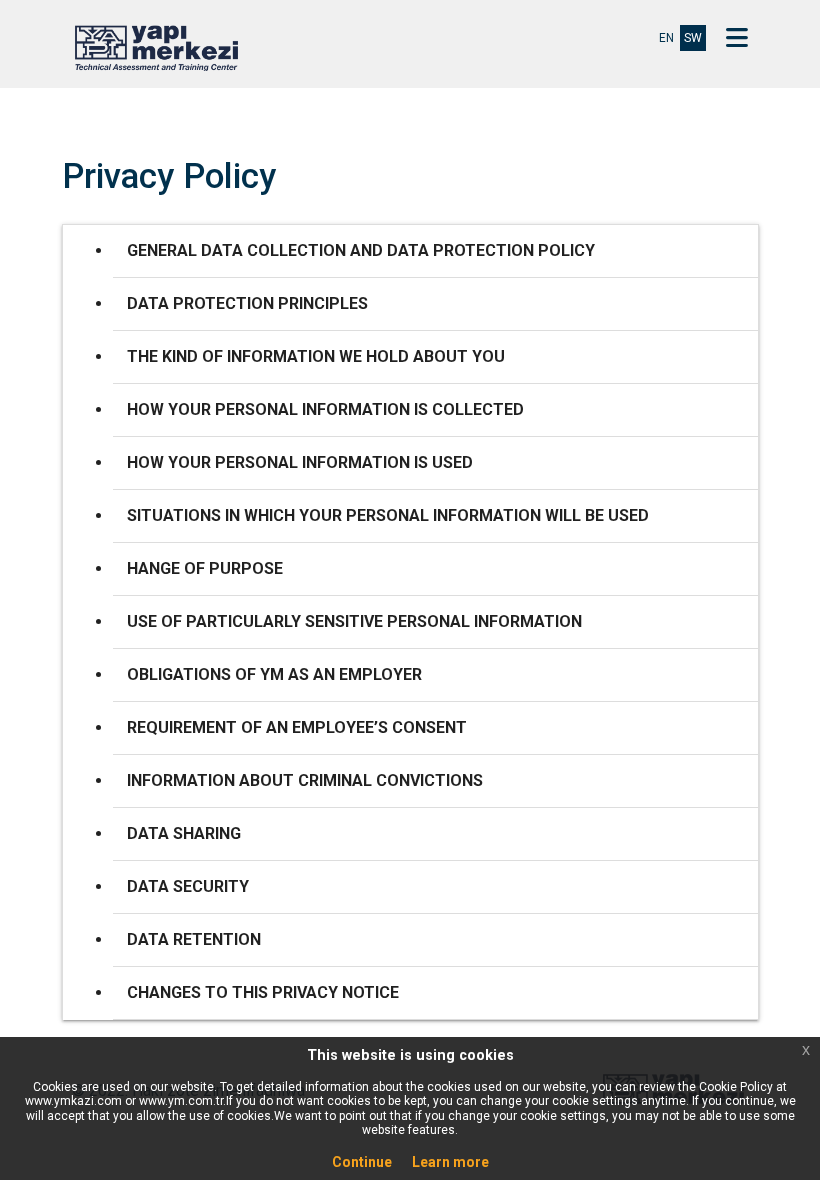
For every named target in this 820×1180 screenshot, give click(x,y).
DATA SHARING (184, 833)
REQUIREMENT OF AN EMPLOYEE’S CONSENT (297, 727)
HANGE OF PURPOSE (205, 568)
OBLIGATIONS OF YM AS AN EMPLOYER (274, 674)
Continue (362, 1162)
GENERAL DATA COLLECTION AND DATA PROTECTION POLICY (361, 250)
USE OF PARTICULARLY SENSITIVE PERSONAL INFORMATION (354, 621)
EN (666, 38)
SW (693, 38)
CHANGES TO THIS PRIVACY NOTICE (263, 992)
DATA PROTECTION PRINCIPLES (247, 303)
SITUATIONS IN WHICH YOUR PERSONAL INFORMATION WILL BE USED (388, 515)
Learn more (450, 1162)
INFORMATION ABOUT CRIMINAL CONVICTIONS (305, 780)
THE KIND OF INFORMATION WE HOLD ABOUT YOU (316, 356)
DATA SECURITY (188, 886)
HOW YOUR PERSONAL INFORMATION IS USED (300, 462)
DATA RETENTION (194, 939)
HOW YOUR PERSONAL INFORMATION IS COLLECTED (325, 409)
